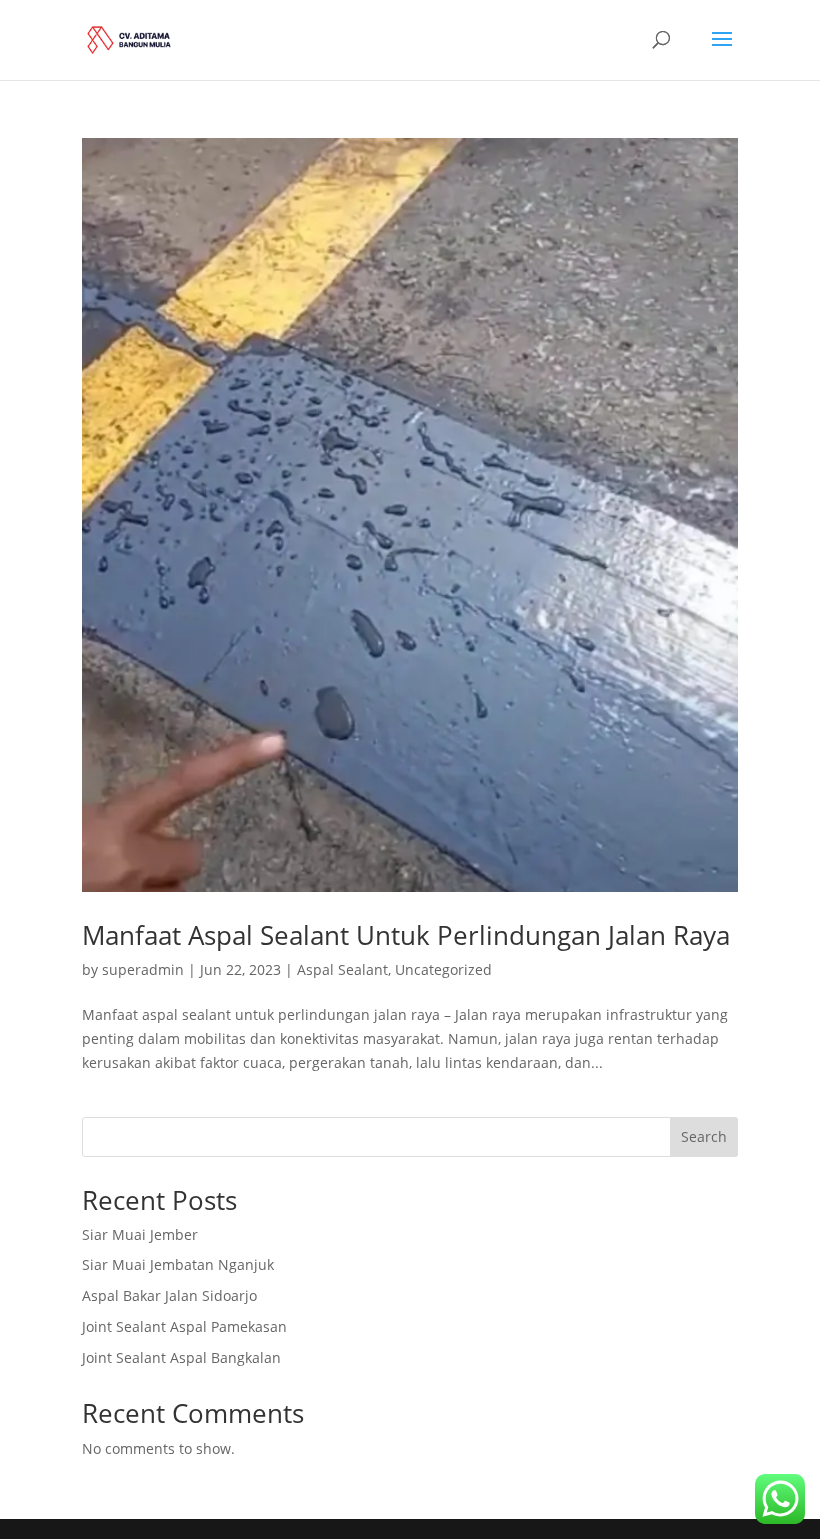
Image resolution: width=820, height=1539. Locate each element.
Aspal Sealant (342, 969)
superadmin (143, 969)
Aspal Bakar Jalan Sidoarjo (169, 1295)
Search (704, 1136)
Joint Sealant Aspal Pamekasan (184, 1326)
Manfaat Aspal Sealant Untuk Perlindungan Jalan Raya (406, 935)
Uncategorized (443, 969)
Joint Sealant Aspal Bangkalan (181, 1357)
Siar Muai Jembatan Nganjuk (178, 1264)
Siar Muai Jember (140, 1234)
